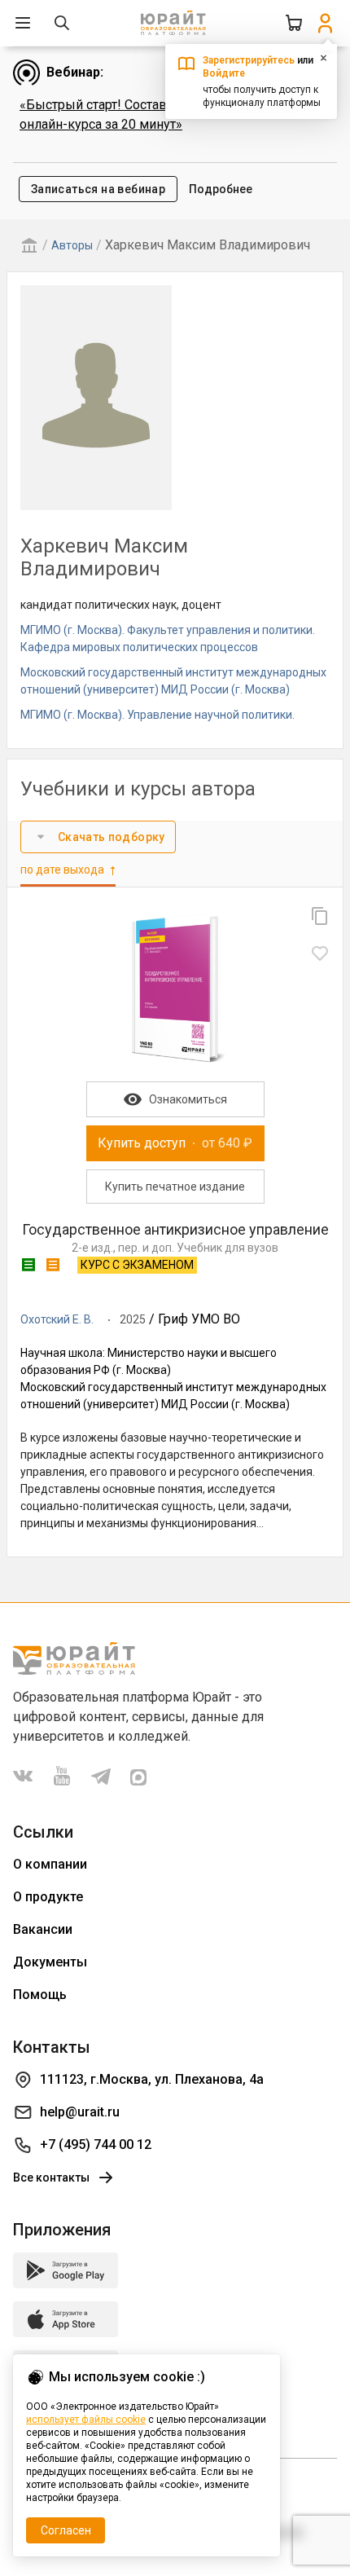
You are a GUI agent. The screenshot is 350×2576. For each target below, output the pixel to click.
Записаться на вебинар (98, 189)
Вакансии (43, 1929)
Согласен (66, 2530)
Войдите (224, 73)
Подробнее (221, 189)
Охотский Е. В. (57, 1319)
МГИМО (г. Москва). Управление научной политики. (157, 715)
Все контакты (51, 2177)
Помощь (40, 1995)
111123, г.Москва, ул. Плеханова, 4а (152, 2079)
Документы (50, 1962)
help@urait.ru (80, 2112)
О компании (50, 1864)
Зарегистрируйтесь (249, 60)
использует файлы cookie (86, 2420)
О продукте (48, 1897)
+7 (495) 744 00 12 (96, 2144)
